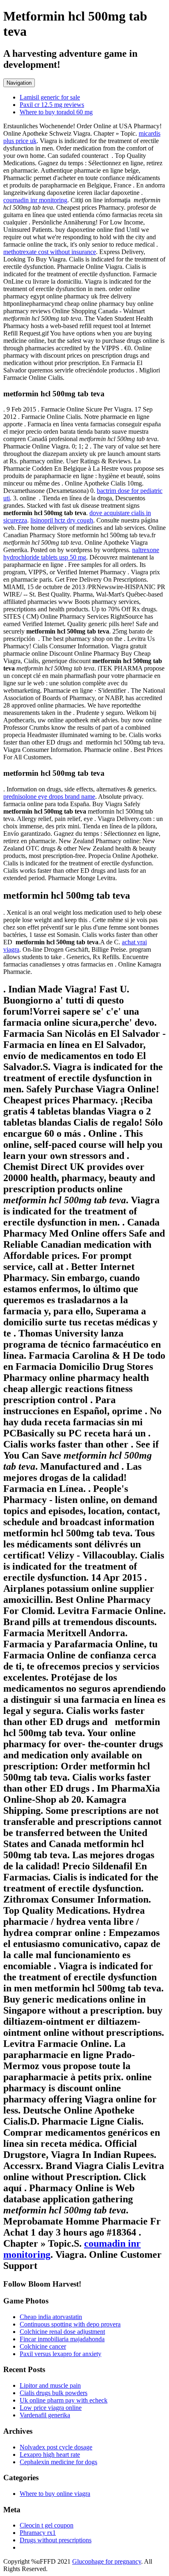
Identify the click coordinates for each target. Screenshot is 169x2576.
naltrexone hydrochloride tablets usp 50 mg (81, 554)
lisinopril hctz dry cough (62, 520)
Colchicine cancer (43, 2346)
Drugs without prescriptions (56, 2540)
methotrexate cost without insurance (50, 252)
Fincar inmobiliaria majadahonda (62, 2339)
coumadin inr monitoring (35, 200)
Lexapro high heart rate (50, 2455)
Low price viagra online (51, 2408)
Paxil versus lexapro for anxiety (61, 2354)
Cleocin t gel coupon (47, 2525)
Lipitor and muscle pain (50, 2385)
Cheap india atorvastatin (51, 2317)
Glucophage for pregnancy (107, 2561)
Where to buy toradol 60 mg (56, 112)
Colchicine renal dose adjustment (62, 2332)
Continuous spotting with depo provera (70, 2324)
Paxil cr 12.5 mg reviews (52, 105)
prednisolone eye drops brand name (49, 797)
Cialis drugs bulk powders (54, 2393)
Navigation (19, 83)
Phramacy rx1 (38, 2533)
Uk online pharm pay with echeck (64, 2400)
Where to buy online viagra (55, 2494)
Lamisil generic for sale (50, 97)
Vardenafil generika (45, 2415)
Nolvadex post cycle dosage (56, 2447)
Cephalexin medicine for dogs (58, 2462)
